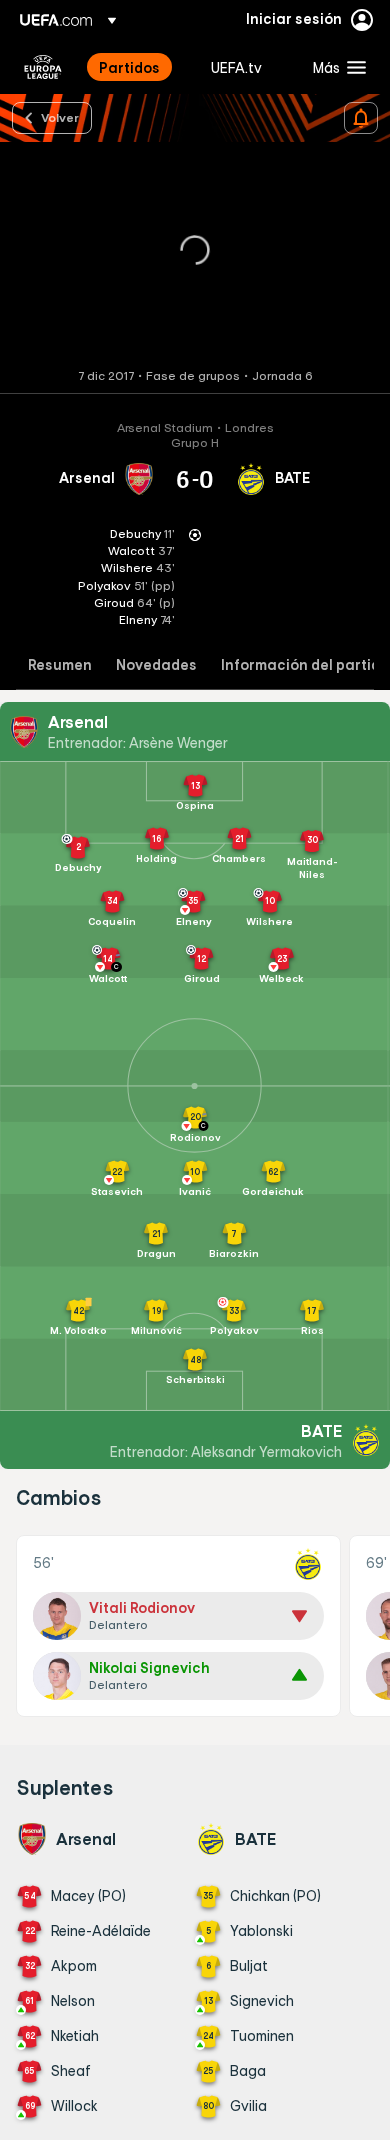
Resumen (60, 665)
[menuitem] (138, 67)
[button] (335, 67)
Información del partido (305, 665)
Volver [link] (60, 117)
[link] (129, 67)
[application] (195, 251)
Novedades (156, 665)
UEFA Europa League (43, 67)
